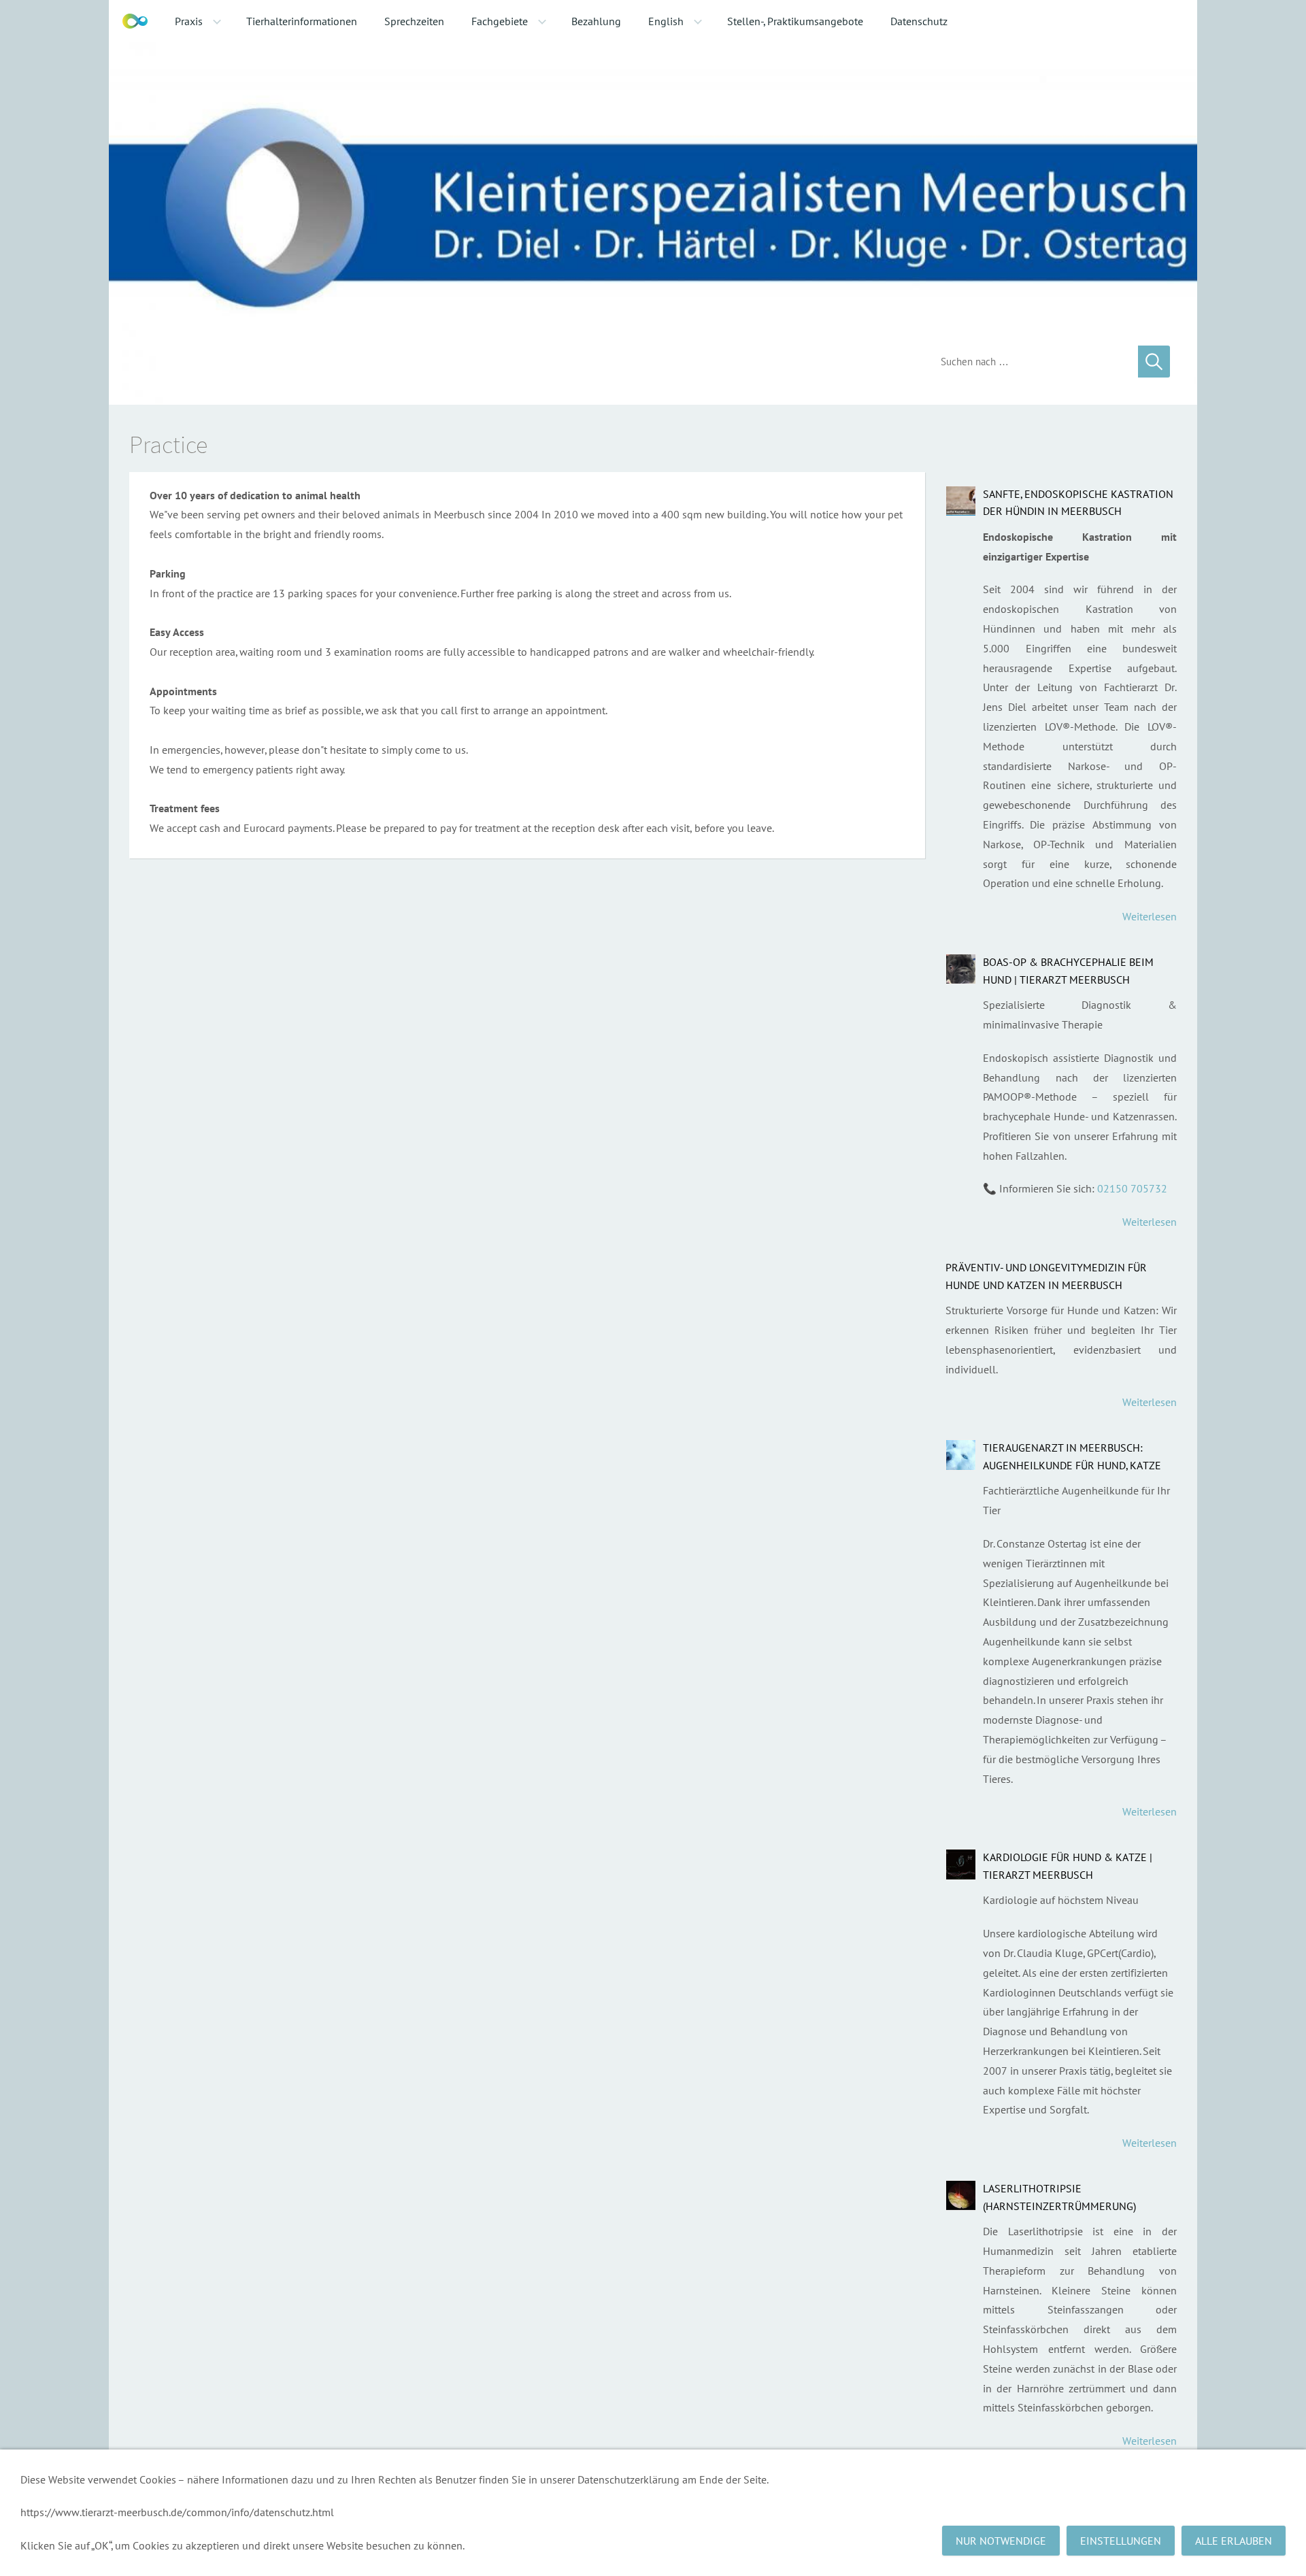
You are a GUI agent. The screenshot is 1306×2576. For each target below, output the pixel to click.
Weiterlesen (1150, 916)
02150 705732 (1132, 1188)
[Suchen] (1154, 362)
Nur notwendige (1001, 2541)
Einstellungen (1121, 2541)
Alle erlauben (1234, 2541)
